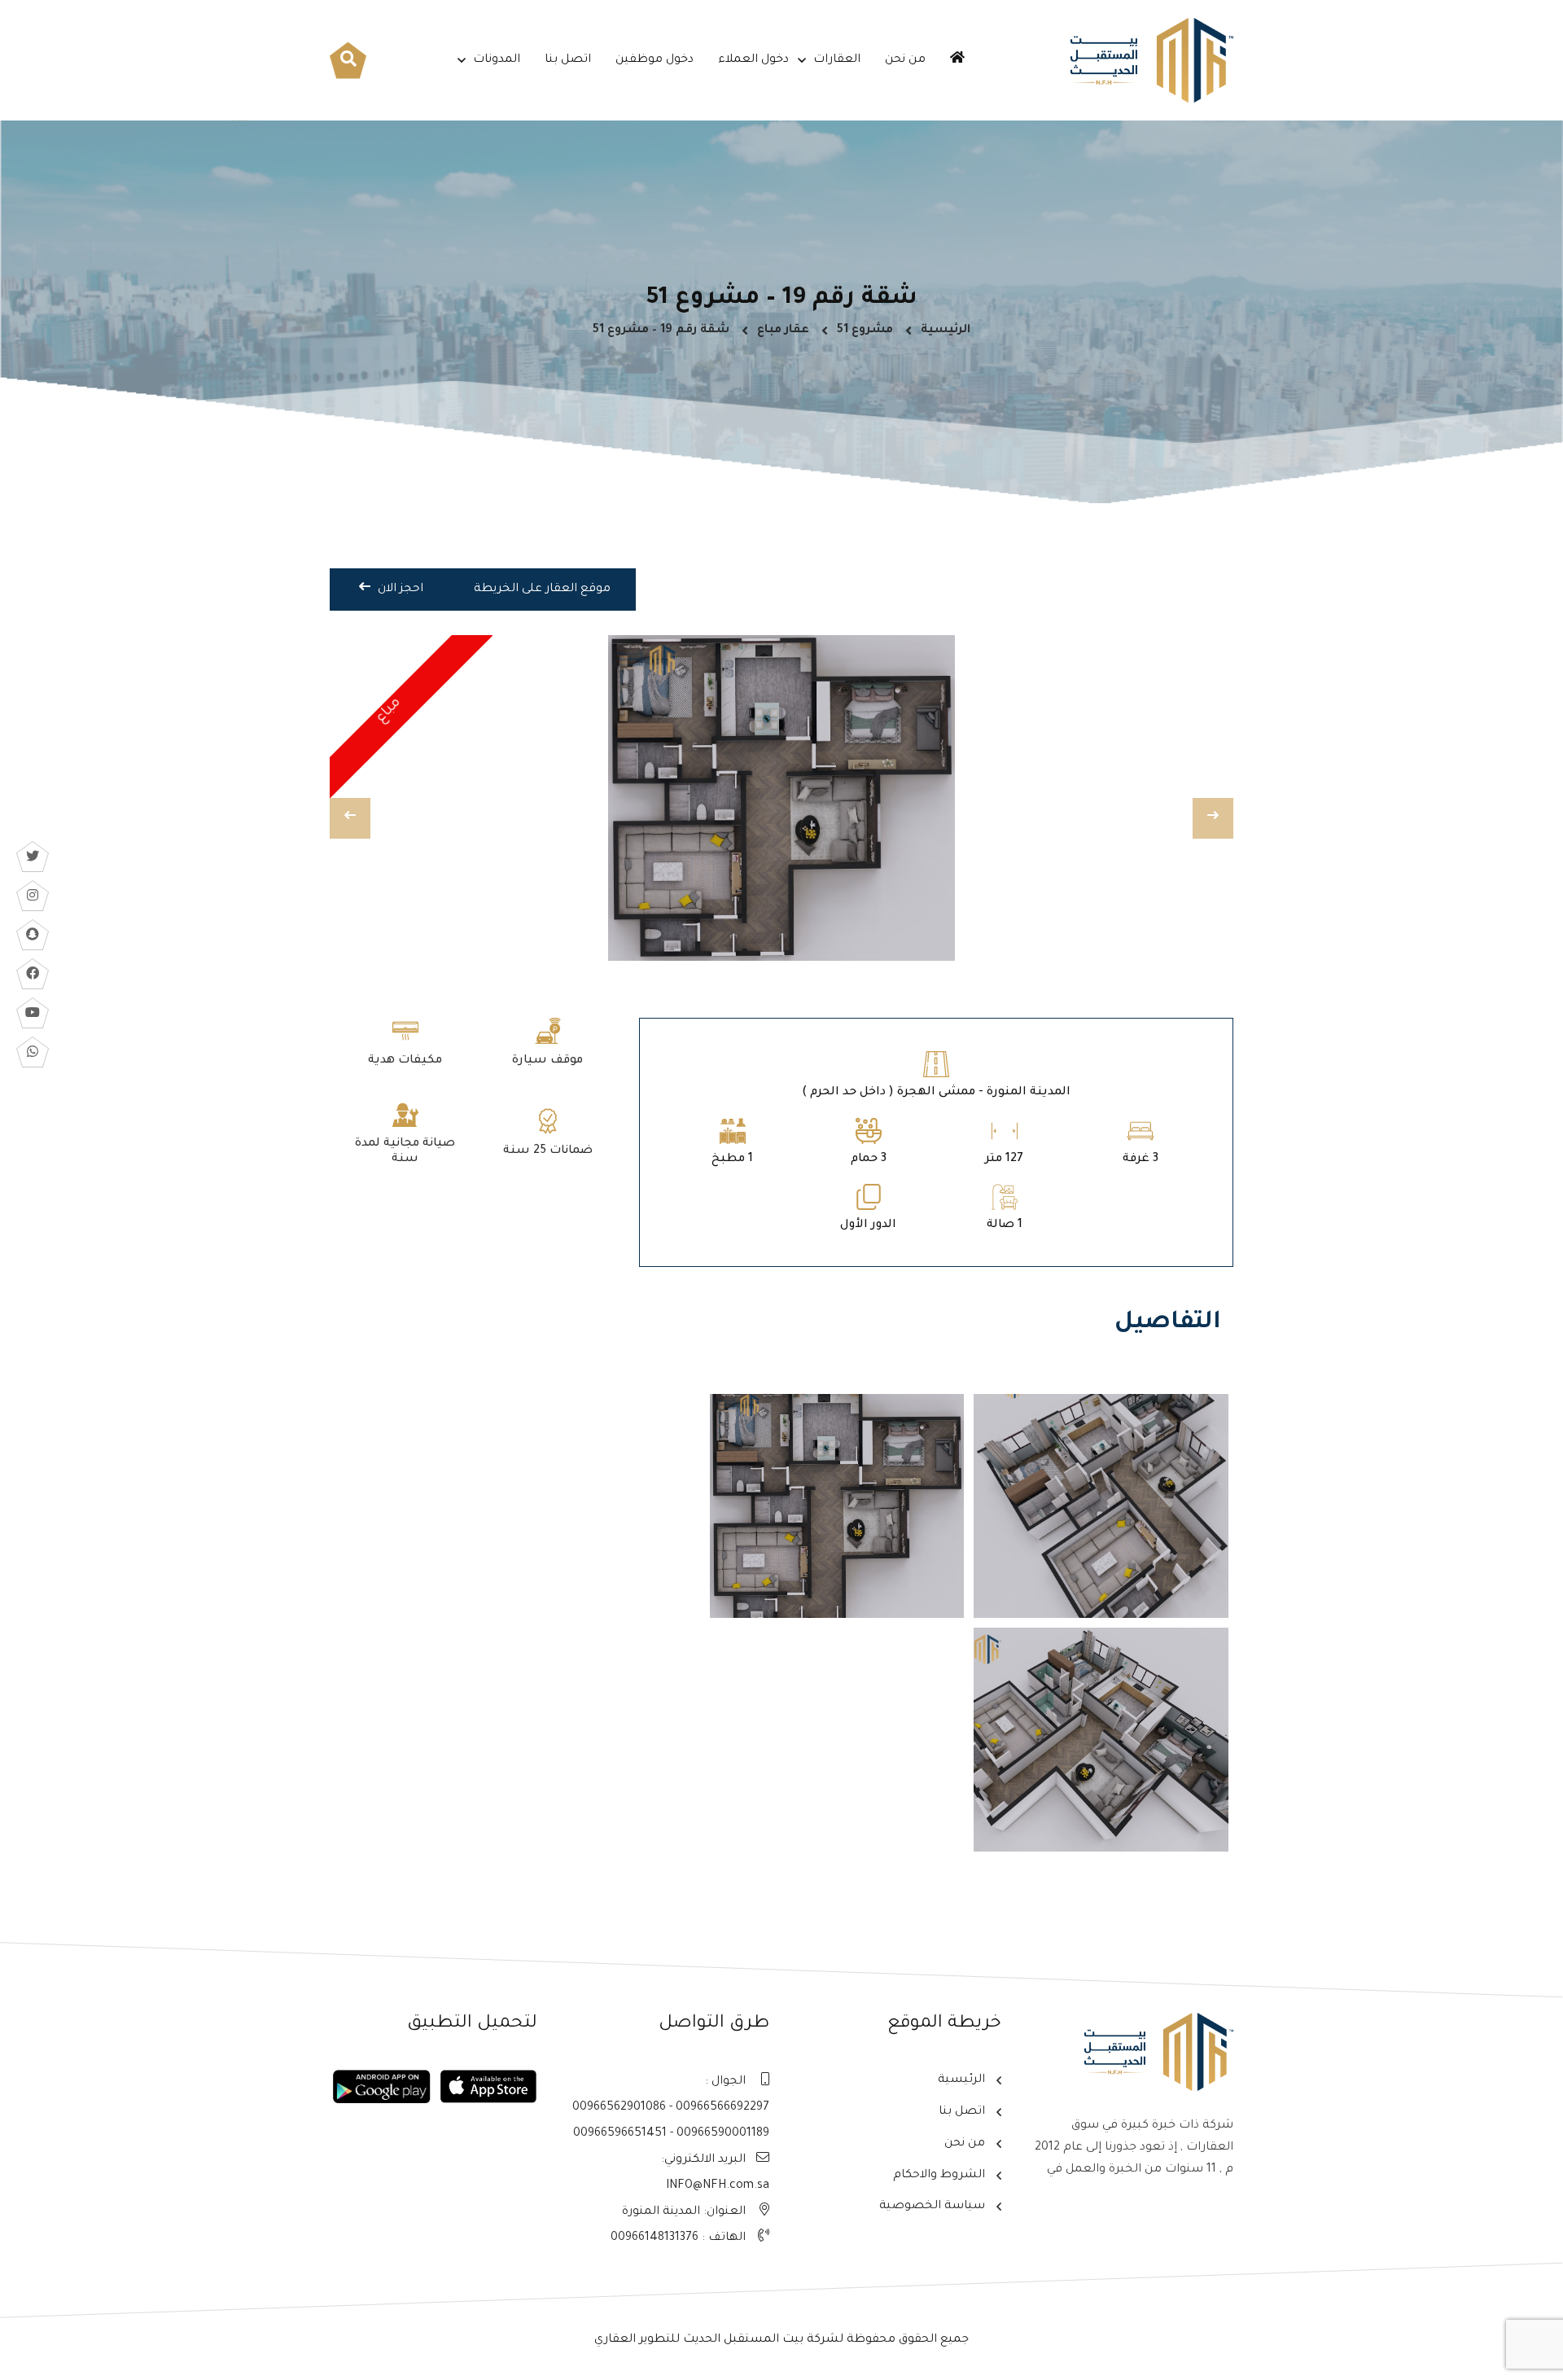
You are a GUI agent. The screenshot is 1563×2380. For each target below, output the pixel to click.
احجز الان (399, 590)
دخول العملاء (753, 60)
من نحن (905, 60)
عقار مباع (783, 331)
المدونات (497, 60)
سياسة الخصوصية (932, 2207)
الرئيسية (946, 331)
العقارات (837, 60)
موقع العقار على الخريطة (542, 590)
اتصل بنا (568, 60)
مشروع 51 (865, 331)
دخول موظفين (655, 60)
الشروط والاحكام (939, 2176)
